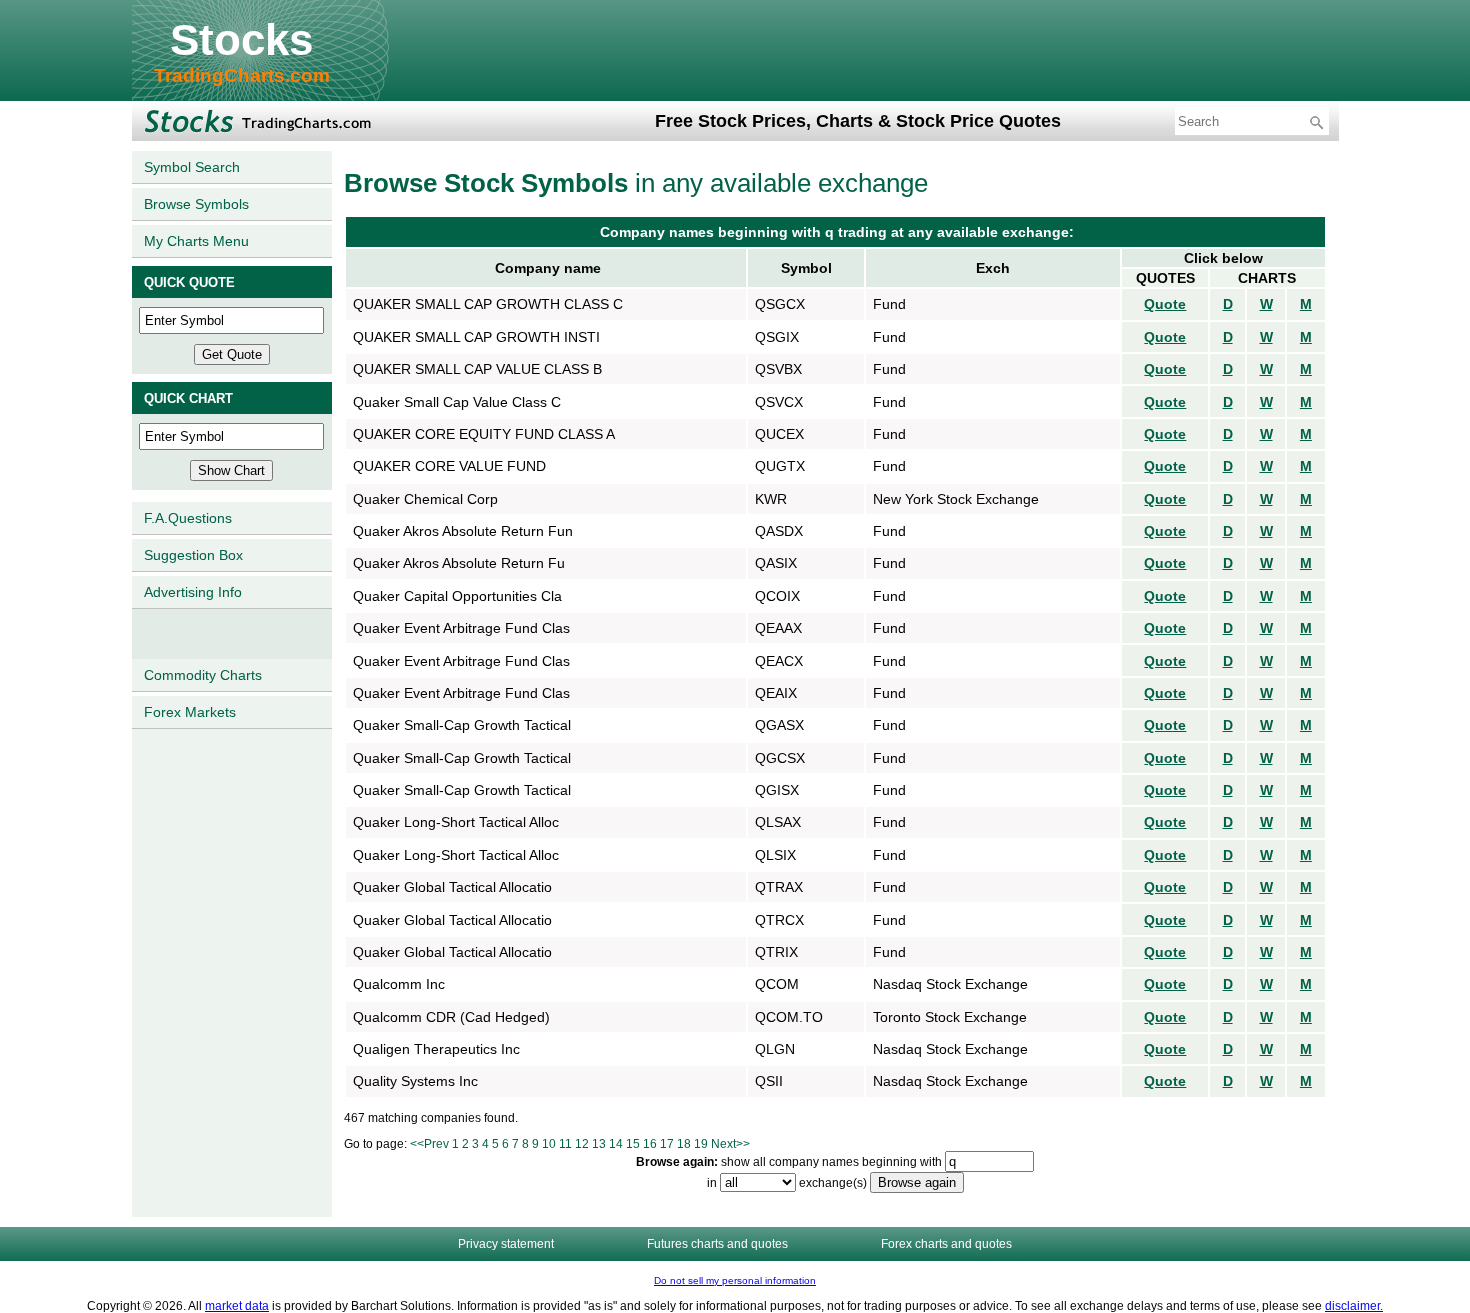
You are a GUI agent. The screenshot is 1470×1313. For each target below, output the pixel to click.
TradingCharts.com (242, 75)
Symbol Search (192, 167)
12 (582, 1144)
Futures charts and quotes (717, 1244)
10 (549, 1144)
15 (633, 1144)
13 (599, 1144)
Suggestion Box (193, 555)
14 (616, 1144)
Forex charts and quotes (946, 1244)
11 (565, 1144)
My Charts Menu (196, 241)
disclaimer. (1354, 1306)
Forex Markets (190, 712)
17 (667, 1144)
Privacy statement (506, 1244)
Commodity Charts (203, 675)
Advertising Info (193, 592)
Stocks (241, 39)
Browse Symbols (196, 204)
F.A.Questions (188, 518)
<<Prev (429, 1144)
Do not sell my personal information (735, 1280)
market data (237, 1306)
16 (650, 1144)
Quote (1165, 304)
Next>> (730, 1144)
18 (684, 1144)
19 (701, 1144)
